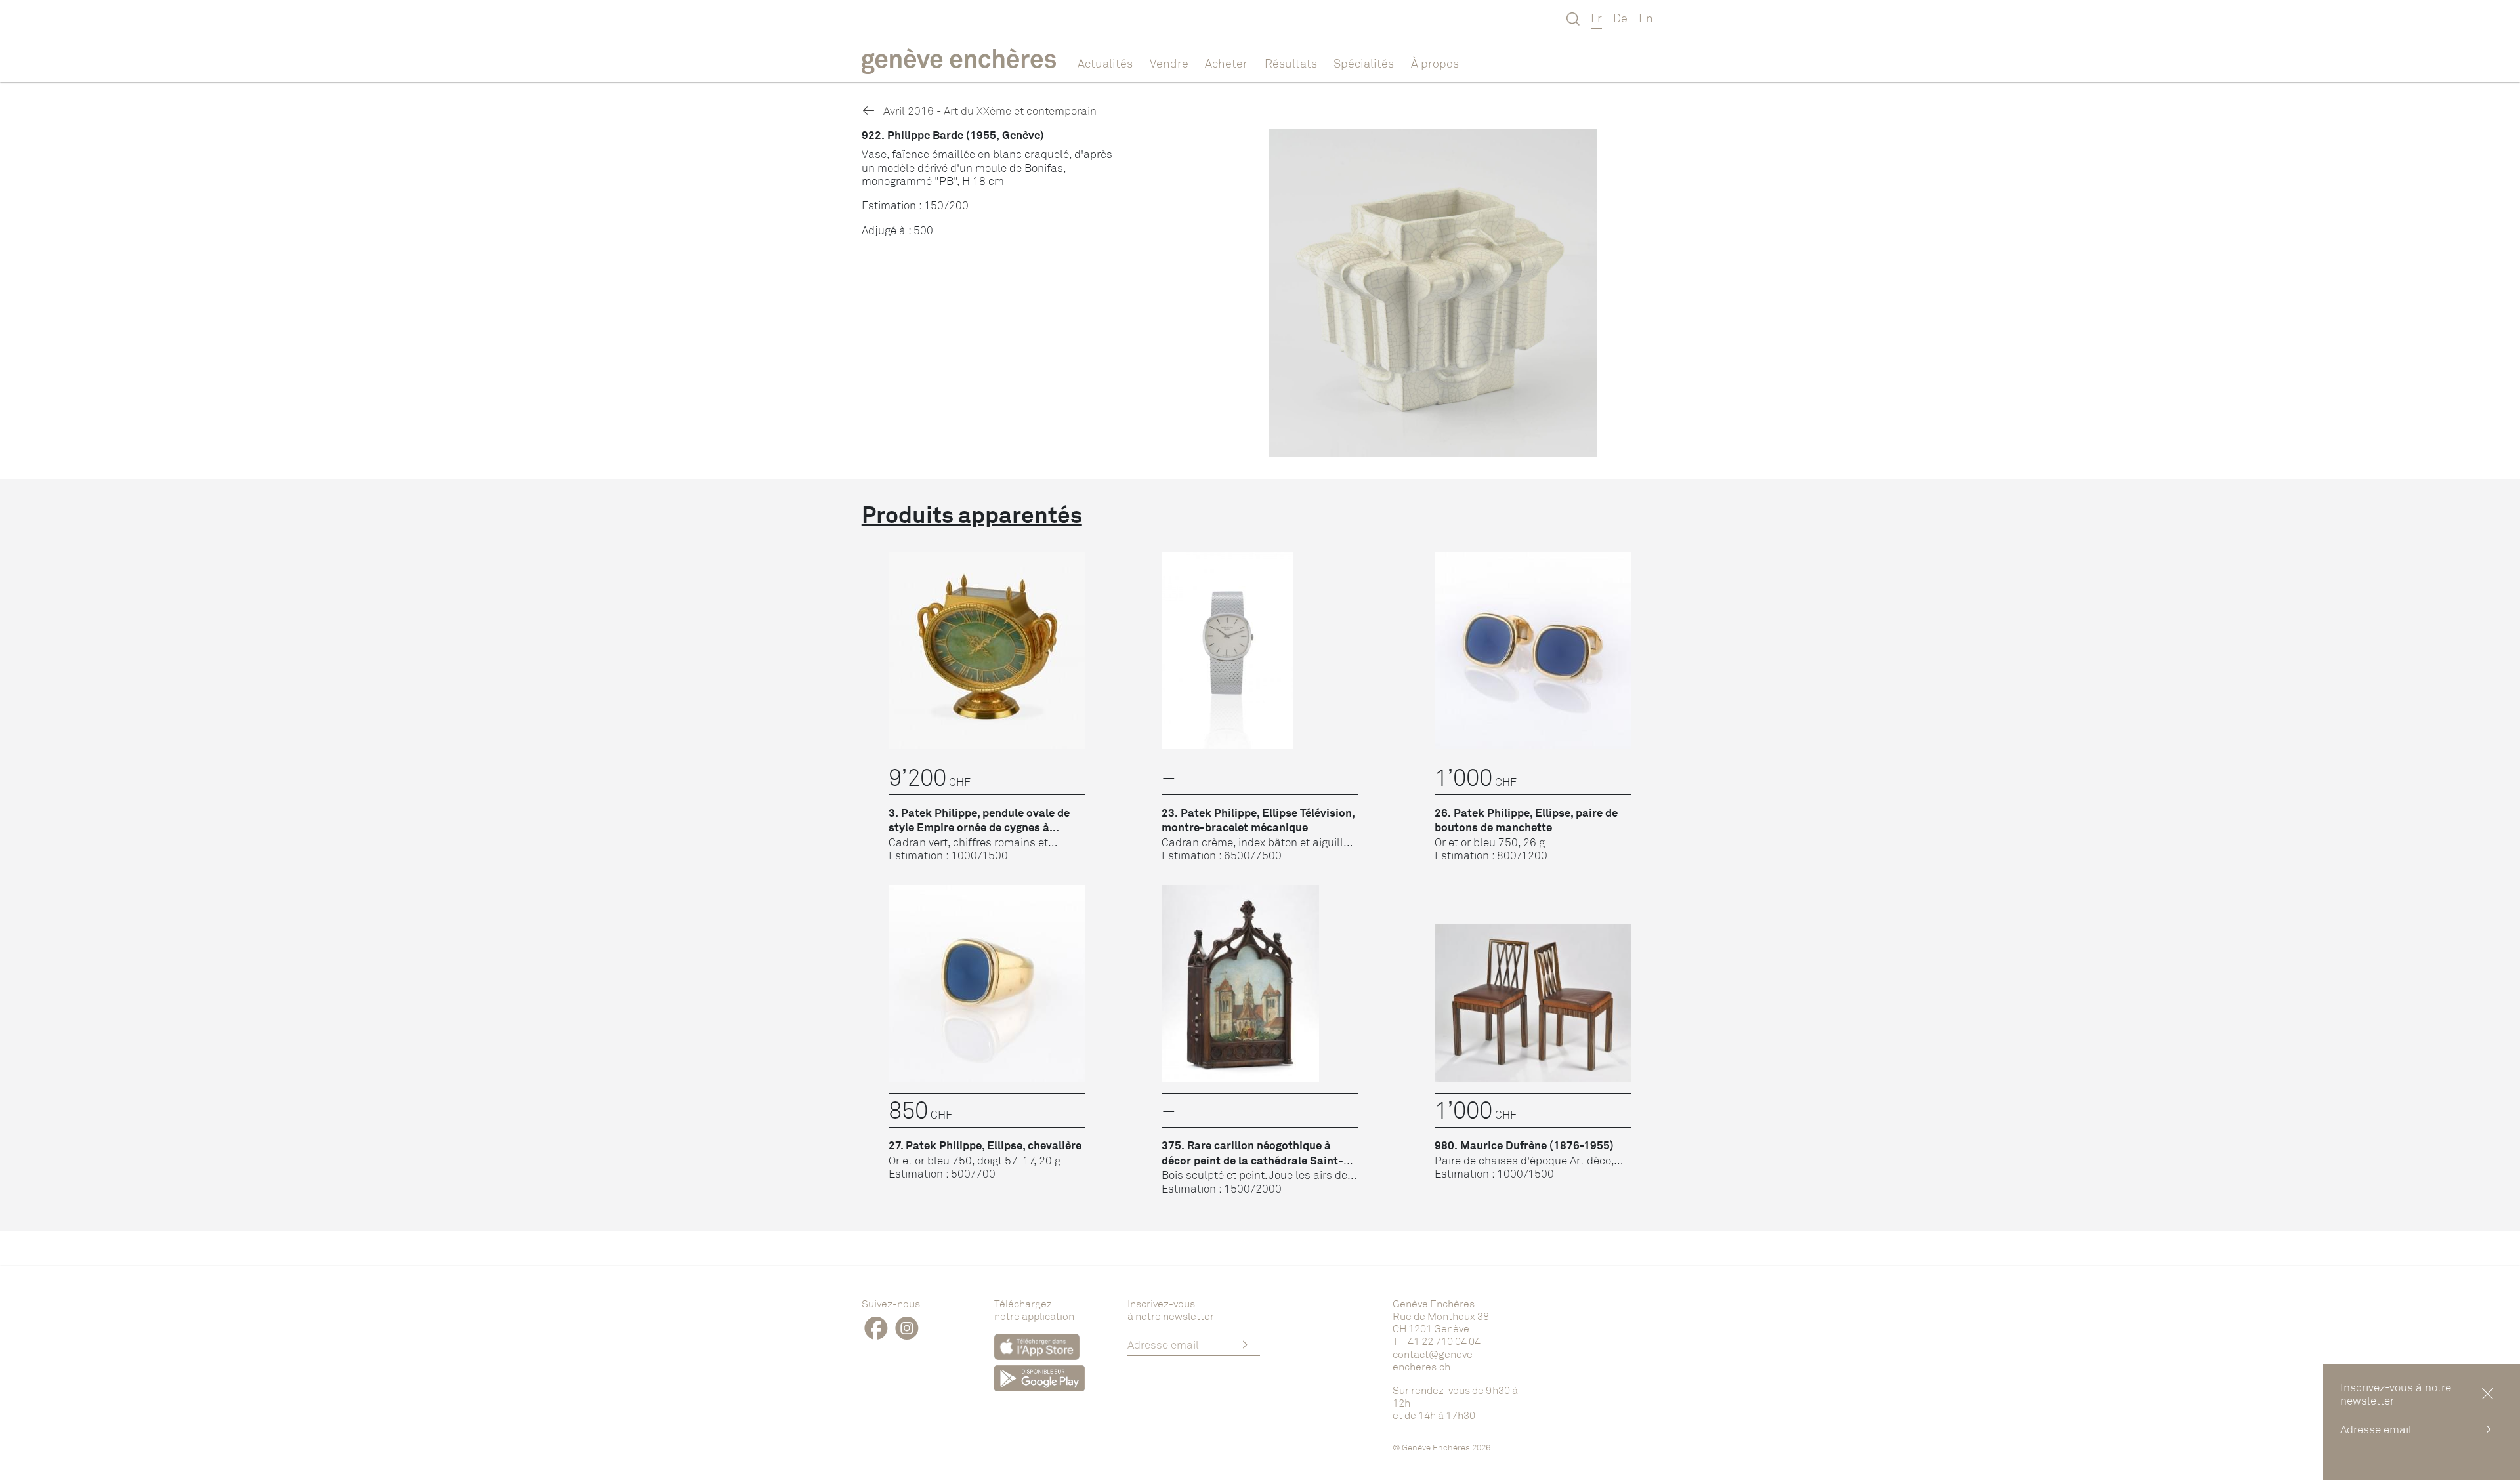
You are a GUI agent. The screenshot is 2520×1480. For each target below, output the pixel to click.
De (1620, 18)
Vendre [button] (1169, 63)
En (1646, 18)
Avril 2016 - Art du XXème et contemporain (989, 111)
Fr (1596, 18)
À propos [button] (1435, 63)
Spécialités (1364, 63)
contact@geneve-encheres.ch (1435, 1360)
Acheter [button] (1226, 63)
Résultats (1291, 63)
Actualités (1105, 63)
